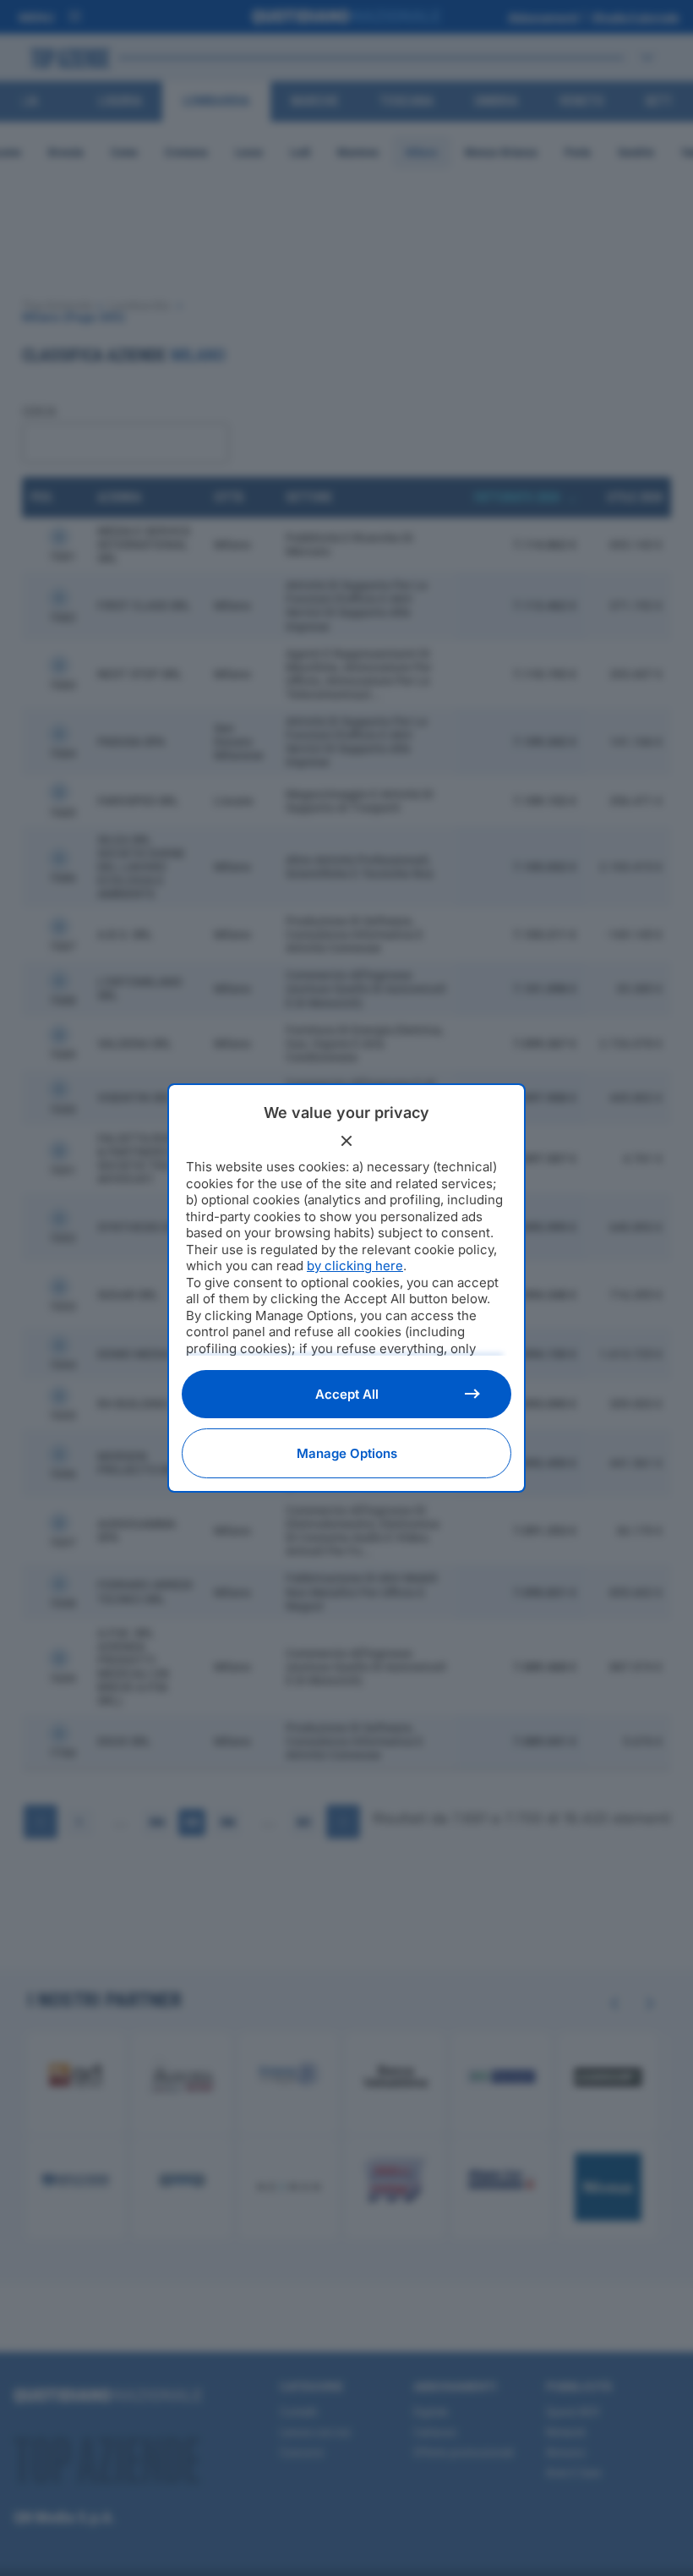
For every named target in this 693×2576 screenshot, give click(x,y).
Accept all (347, 1394)
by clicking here (355, 1266)
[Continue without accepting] (346, 1141)
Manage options (347, 1453)
